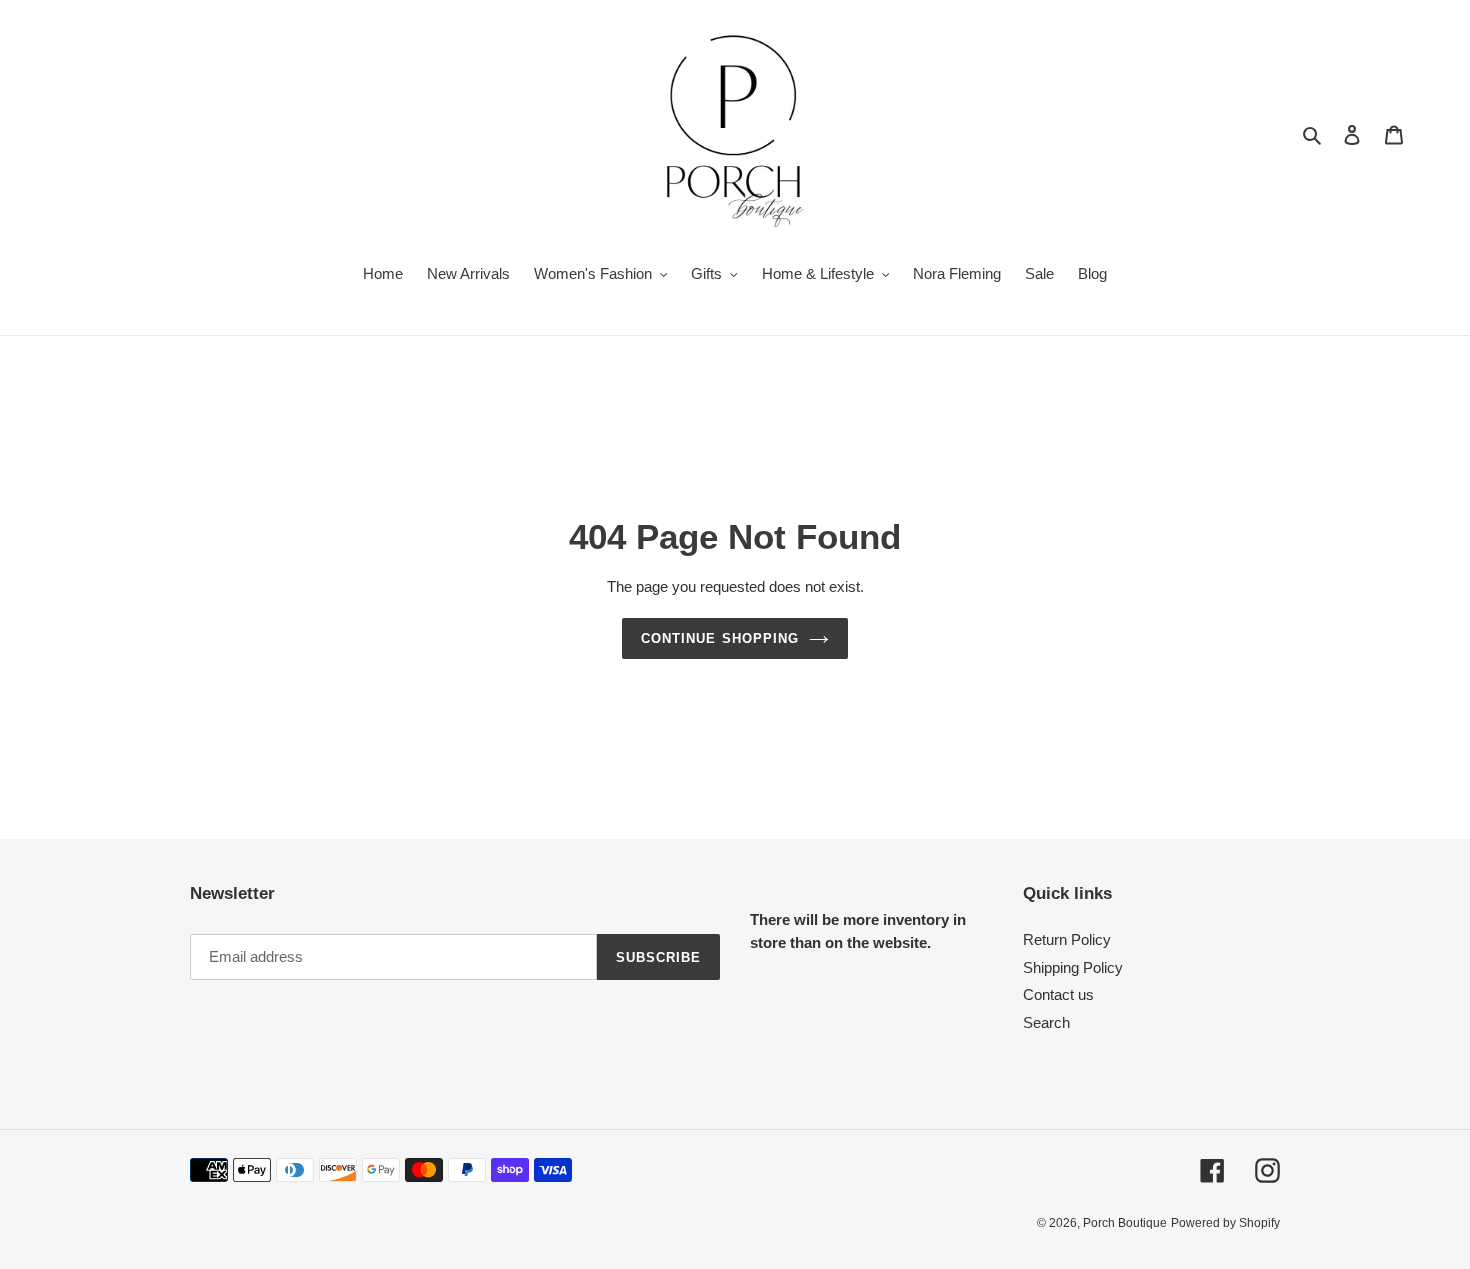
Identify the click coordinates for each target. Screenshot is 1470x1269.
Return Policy (1067, 939)
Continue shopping (720, 638)
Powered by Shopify (1225, 1223)
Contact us (1058, 994)
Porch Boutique (1125, 1223)
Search (1046, 1022)
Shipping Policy (1073, 967)
